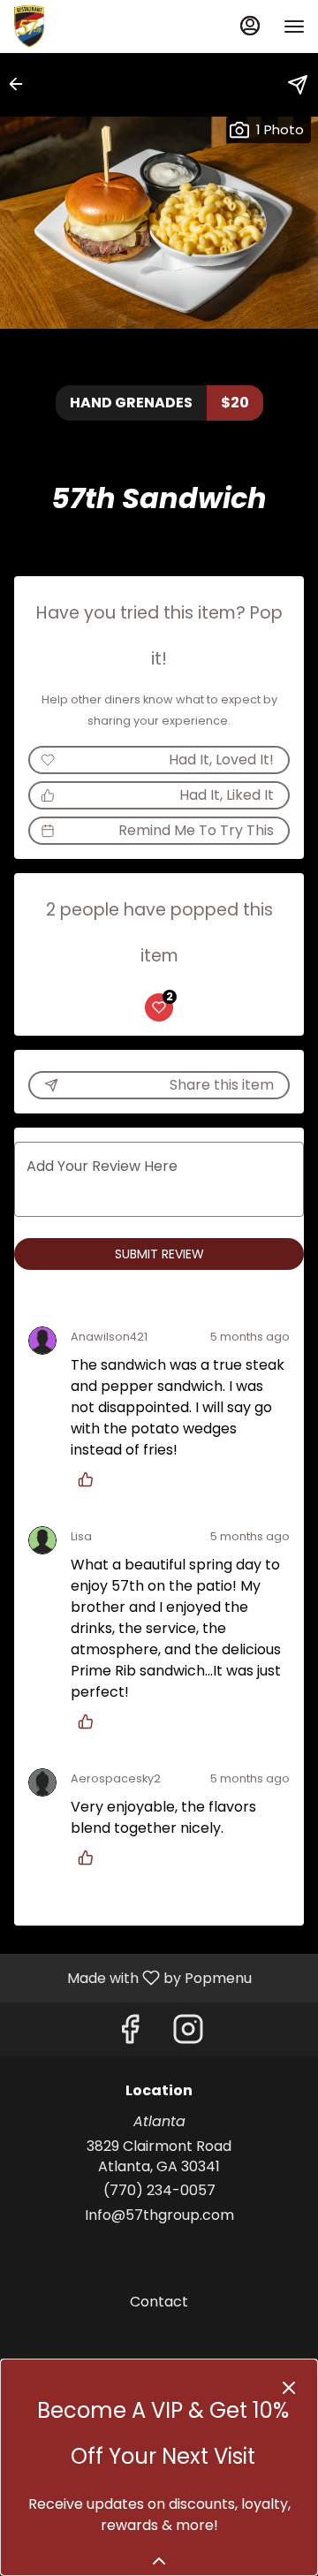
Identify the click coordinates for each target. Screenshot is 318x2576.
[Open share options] (298, 85)
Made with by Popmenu (132, 1977)
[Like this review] (90, 1479)
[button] (21, 84)
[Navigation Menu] (294, 27)
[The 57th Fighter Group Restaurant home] (93, 27)
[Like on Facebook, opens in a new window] (130, 2034)
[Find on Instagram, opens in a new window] (188, 2034)
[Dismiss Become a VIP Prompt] (289, 2388)
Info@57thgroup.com (159, 2215)
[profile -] (250, 26)
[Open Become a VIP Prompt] (159, 2561)
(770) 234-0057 (159, 2191)
